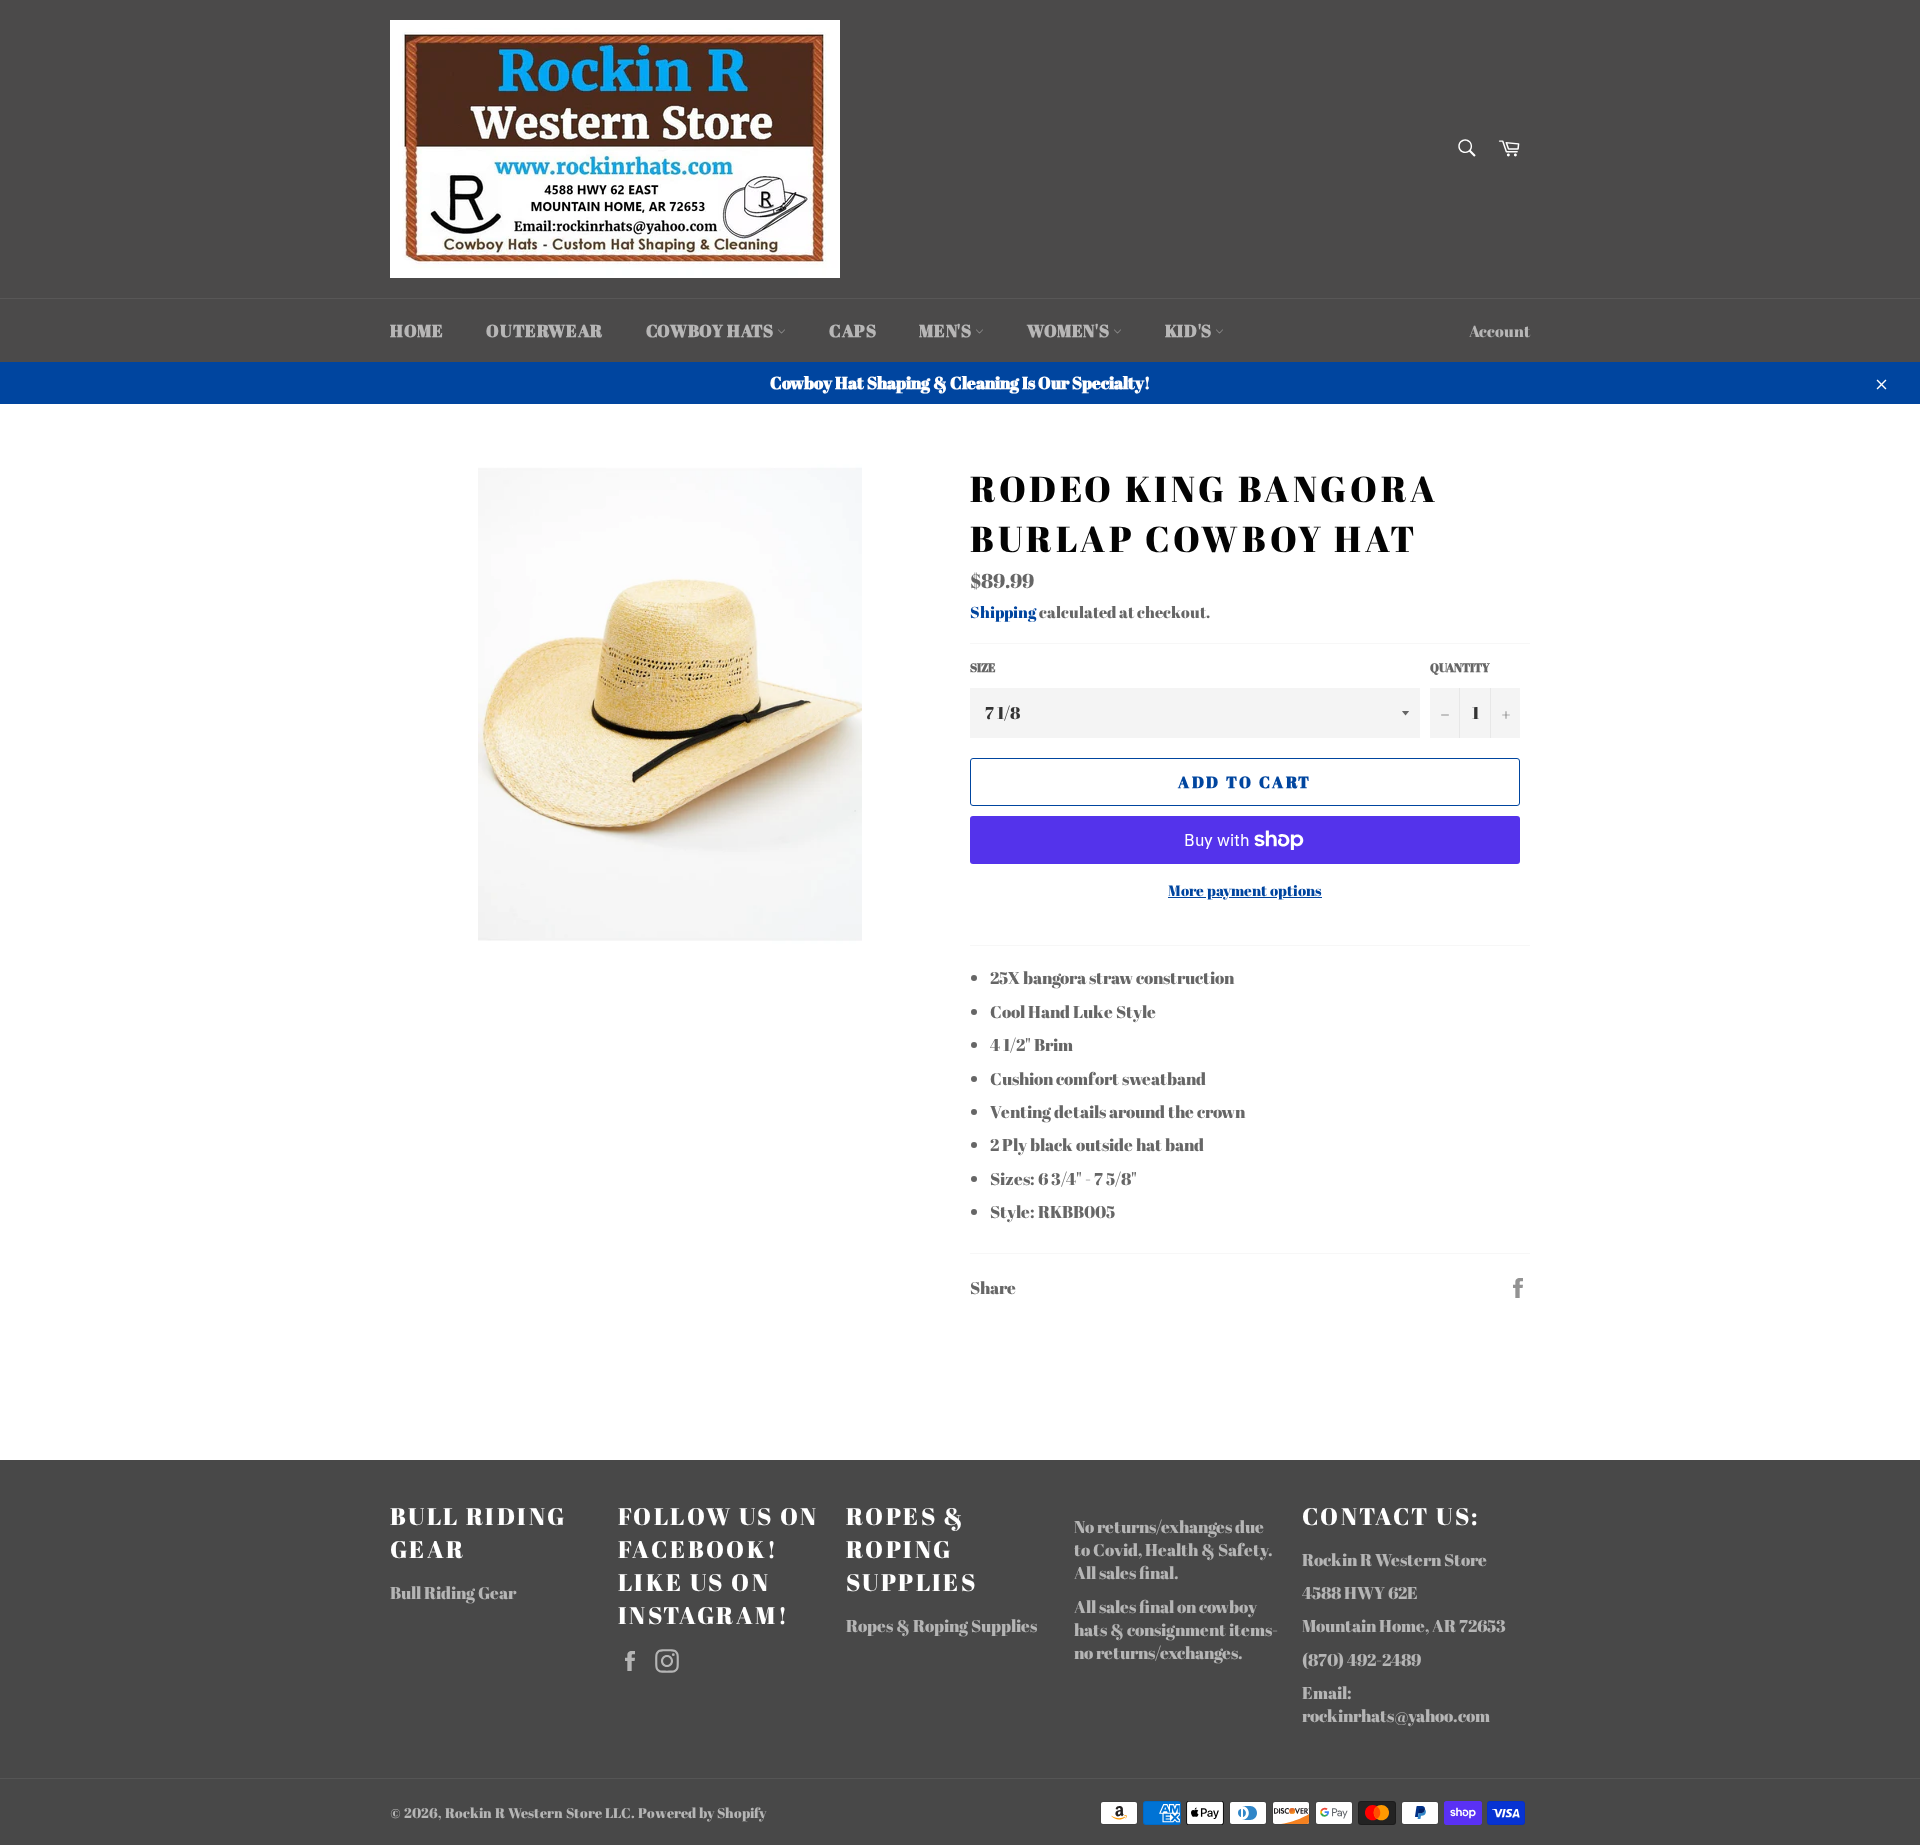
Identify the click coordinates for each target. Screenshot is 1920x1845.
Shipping (1003, 612)
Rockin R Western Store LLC (538, 1813)
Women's (1070, 330)
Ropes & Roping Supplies (941, 1625)
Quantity (1460, 667)
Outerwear (544, 330)
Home (416, 330)
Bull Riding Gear (453, 1592)
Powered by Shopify (702, 1813)
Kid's (1190, 330)
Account (1499, 331)
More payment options (1245, 890)
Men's (947, 330)
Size (982, 667)
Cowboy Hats (711, 330)
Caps (852, 330)
